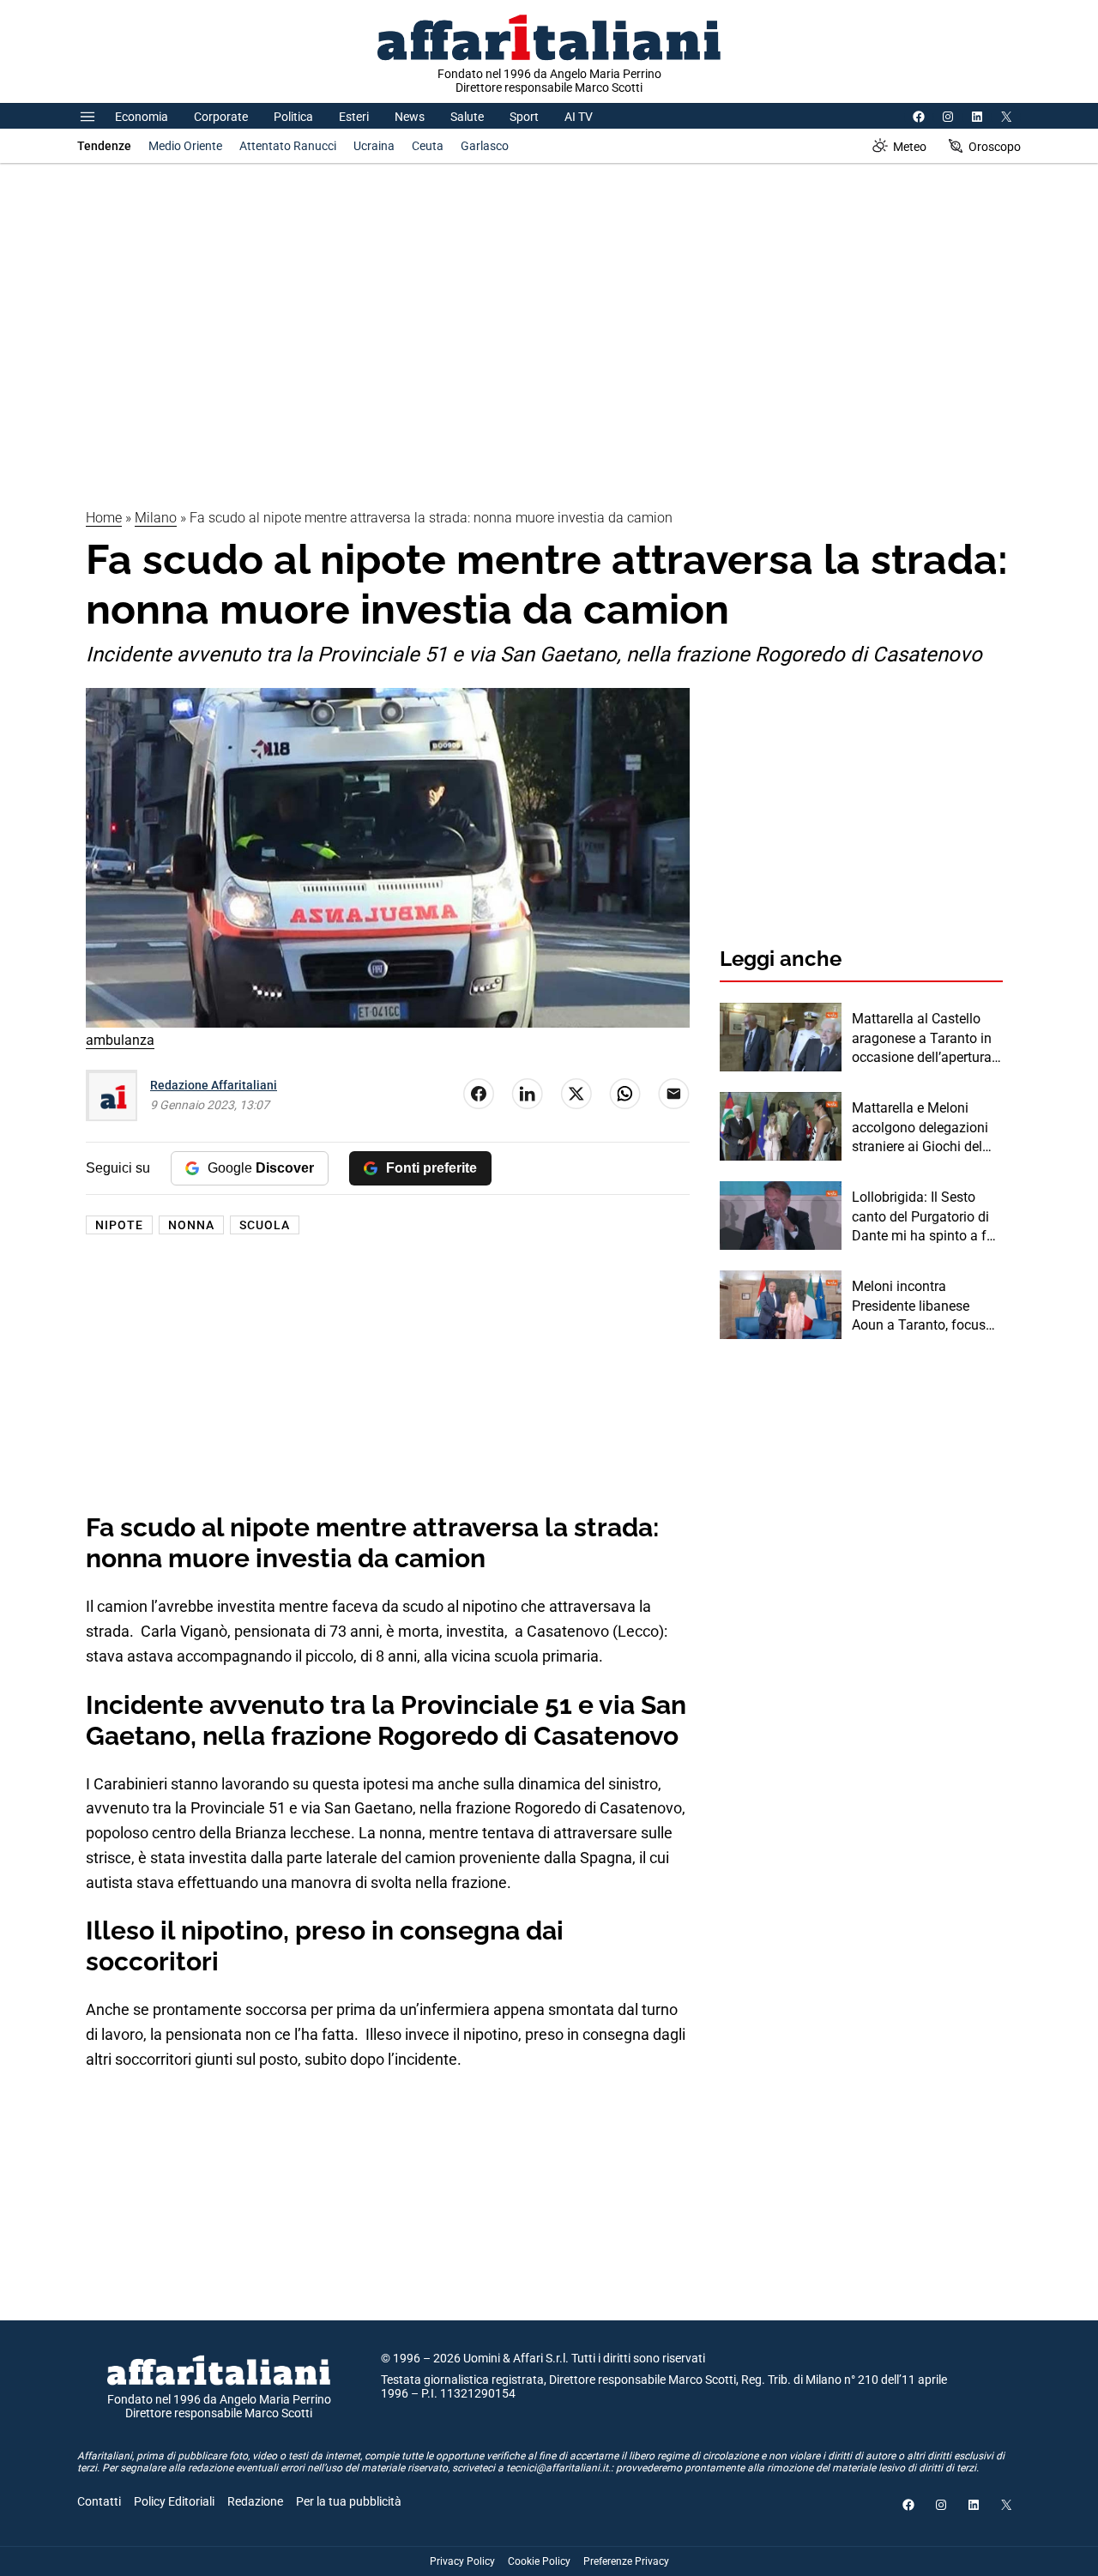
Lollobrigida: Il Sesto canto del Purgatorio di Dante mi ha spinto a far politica (925, 1217)
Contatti (99, 2501)
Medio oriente (185, 146)
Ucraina (374, 146)
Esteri (354, 117)
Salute (467, 117)
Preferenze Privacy (626, 2561)
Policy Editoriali (174, 2501)
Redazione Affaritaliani (214, 1085)
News (410, 117)
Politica (293, 117)
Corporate (221, 117)
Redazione (255, 2501)
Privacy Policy (462, 2561)
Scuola (265, 1225)
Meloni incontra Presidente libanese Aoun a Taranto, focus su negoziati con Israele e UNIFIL (923, 1306)
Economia (142, 117)
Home (104, 518)
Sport (524, 117)
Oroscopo (995, 147)
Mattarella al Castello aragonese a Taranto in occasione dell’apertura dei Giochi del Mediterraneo (922, 1039)
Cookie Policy (539, 2561)
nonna (191, 1225)
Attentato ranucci (288, 146)
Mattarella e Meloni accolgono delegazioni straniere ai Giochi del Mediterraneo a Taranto (923, 1128)
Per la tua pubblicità (349, 2501)
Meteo (910, 147)
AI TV (579, 117)
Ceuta (428, 146)
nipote (119, 1225)
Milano (156, 518)
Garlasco (485, 146)
